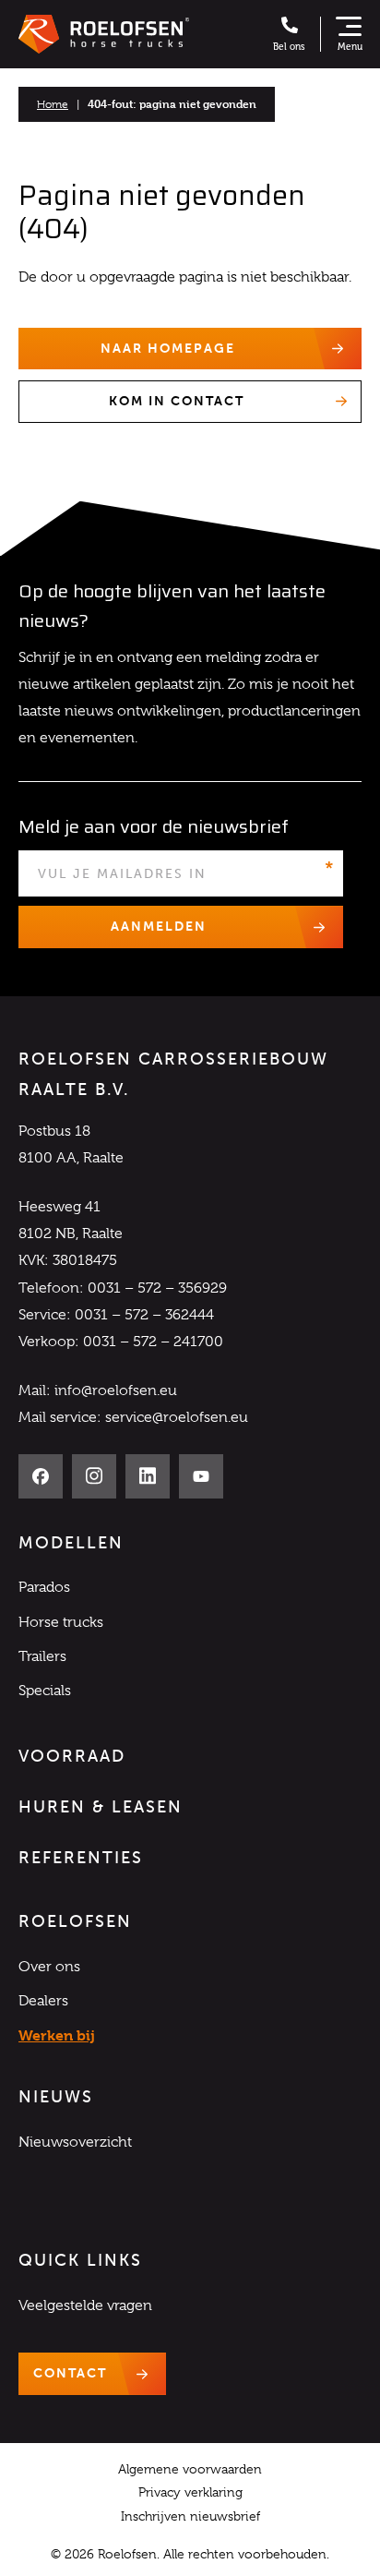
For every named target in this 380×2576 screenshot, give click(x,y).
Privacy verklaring (190, 2492)
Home (53, 104)
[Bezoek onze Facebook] (41, 1476)
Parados (44, 1587)
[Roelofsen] (104, 34)
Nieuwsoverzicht (75, 2142)
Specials (45, 1691)
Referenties (81, 1858)
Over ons (49, 1967)
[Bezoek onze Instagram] (94, 1476)
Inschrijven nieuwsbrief (190, 2516)
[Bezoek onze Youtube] (201, 1476)
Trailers (42, 1656)
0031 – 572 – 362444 (144, 1315)
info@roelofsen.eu (116, 1390)
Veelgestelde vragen (85, 2305)
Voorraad (72, 1756)
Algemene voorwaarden (190, 2469)
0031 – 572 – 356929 (157, 1288)
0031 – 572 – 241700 (153, 1342)
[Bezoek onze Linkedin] (148, 1476)
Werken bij (57, 2035)
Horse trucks (61, 1622)
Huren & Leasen (101, 1807)
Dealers (43, 2001)
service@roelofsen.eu (177, 1417)
